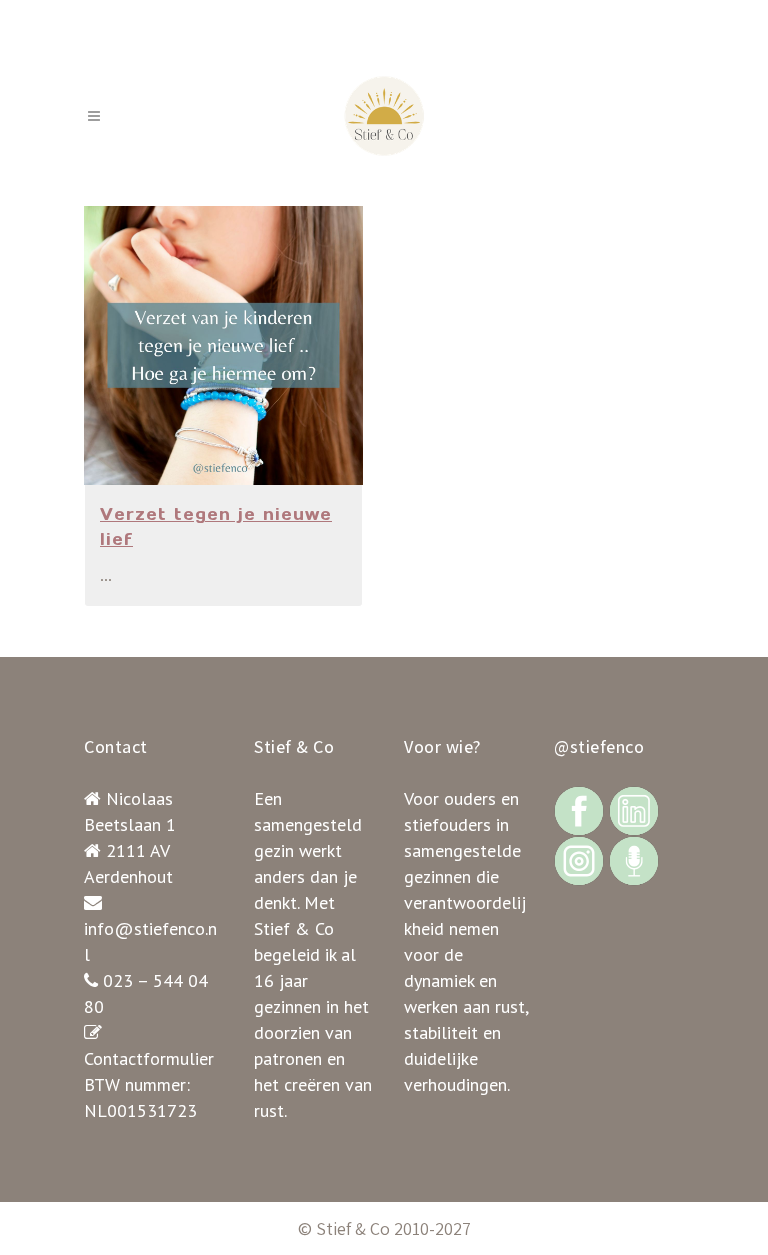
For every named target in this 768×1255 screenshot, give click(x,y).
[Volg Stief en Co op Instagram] (579, 859)
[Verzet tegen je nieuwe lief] (223, 345)
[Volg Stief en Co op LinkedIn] (634, 809)
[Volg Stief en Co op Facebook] (579, 809)
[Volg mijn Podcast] (634, 859)
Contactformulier (149, 1058)
